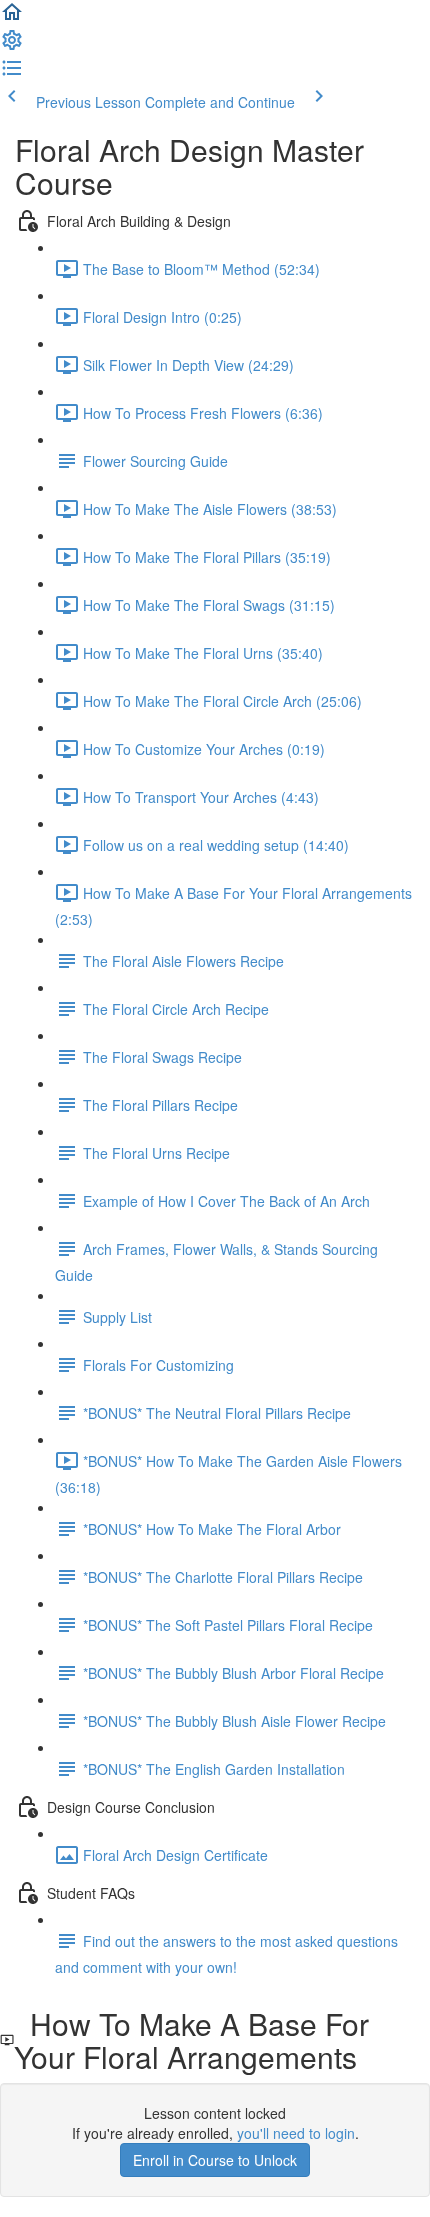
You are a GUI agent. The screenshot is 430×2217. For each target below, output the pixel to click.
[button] (12, 18)
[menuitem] (12, 46)
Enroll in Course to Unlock (215, 2160)
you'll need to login (296, 2133)
